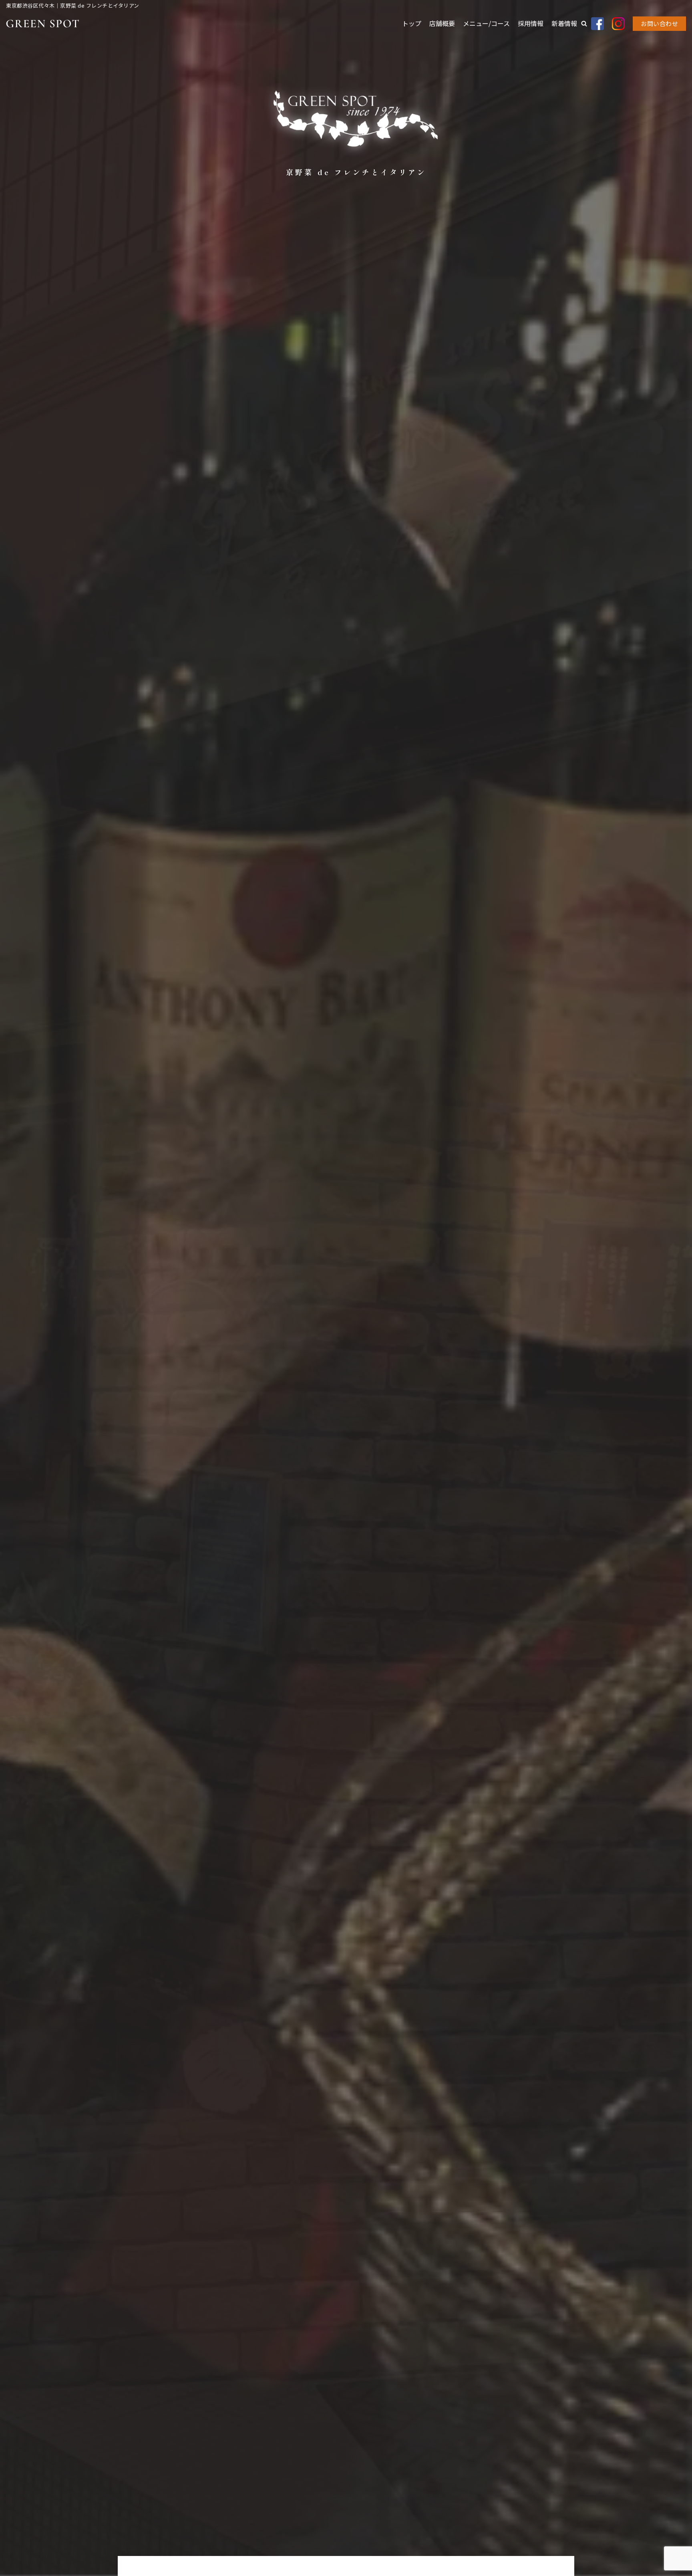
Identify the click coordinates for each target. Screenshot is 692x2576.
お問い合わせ (659, 23)
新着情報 (564, 23)
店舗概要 (442, 23)
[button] (584, 23)
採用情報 (531, 23)
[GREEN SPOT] (42, 24)
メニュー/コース (486, 23)
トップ (412, 23)
